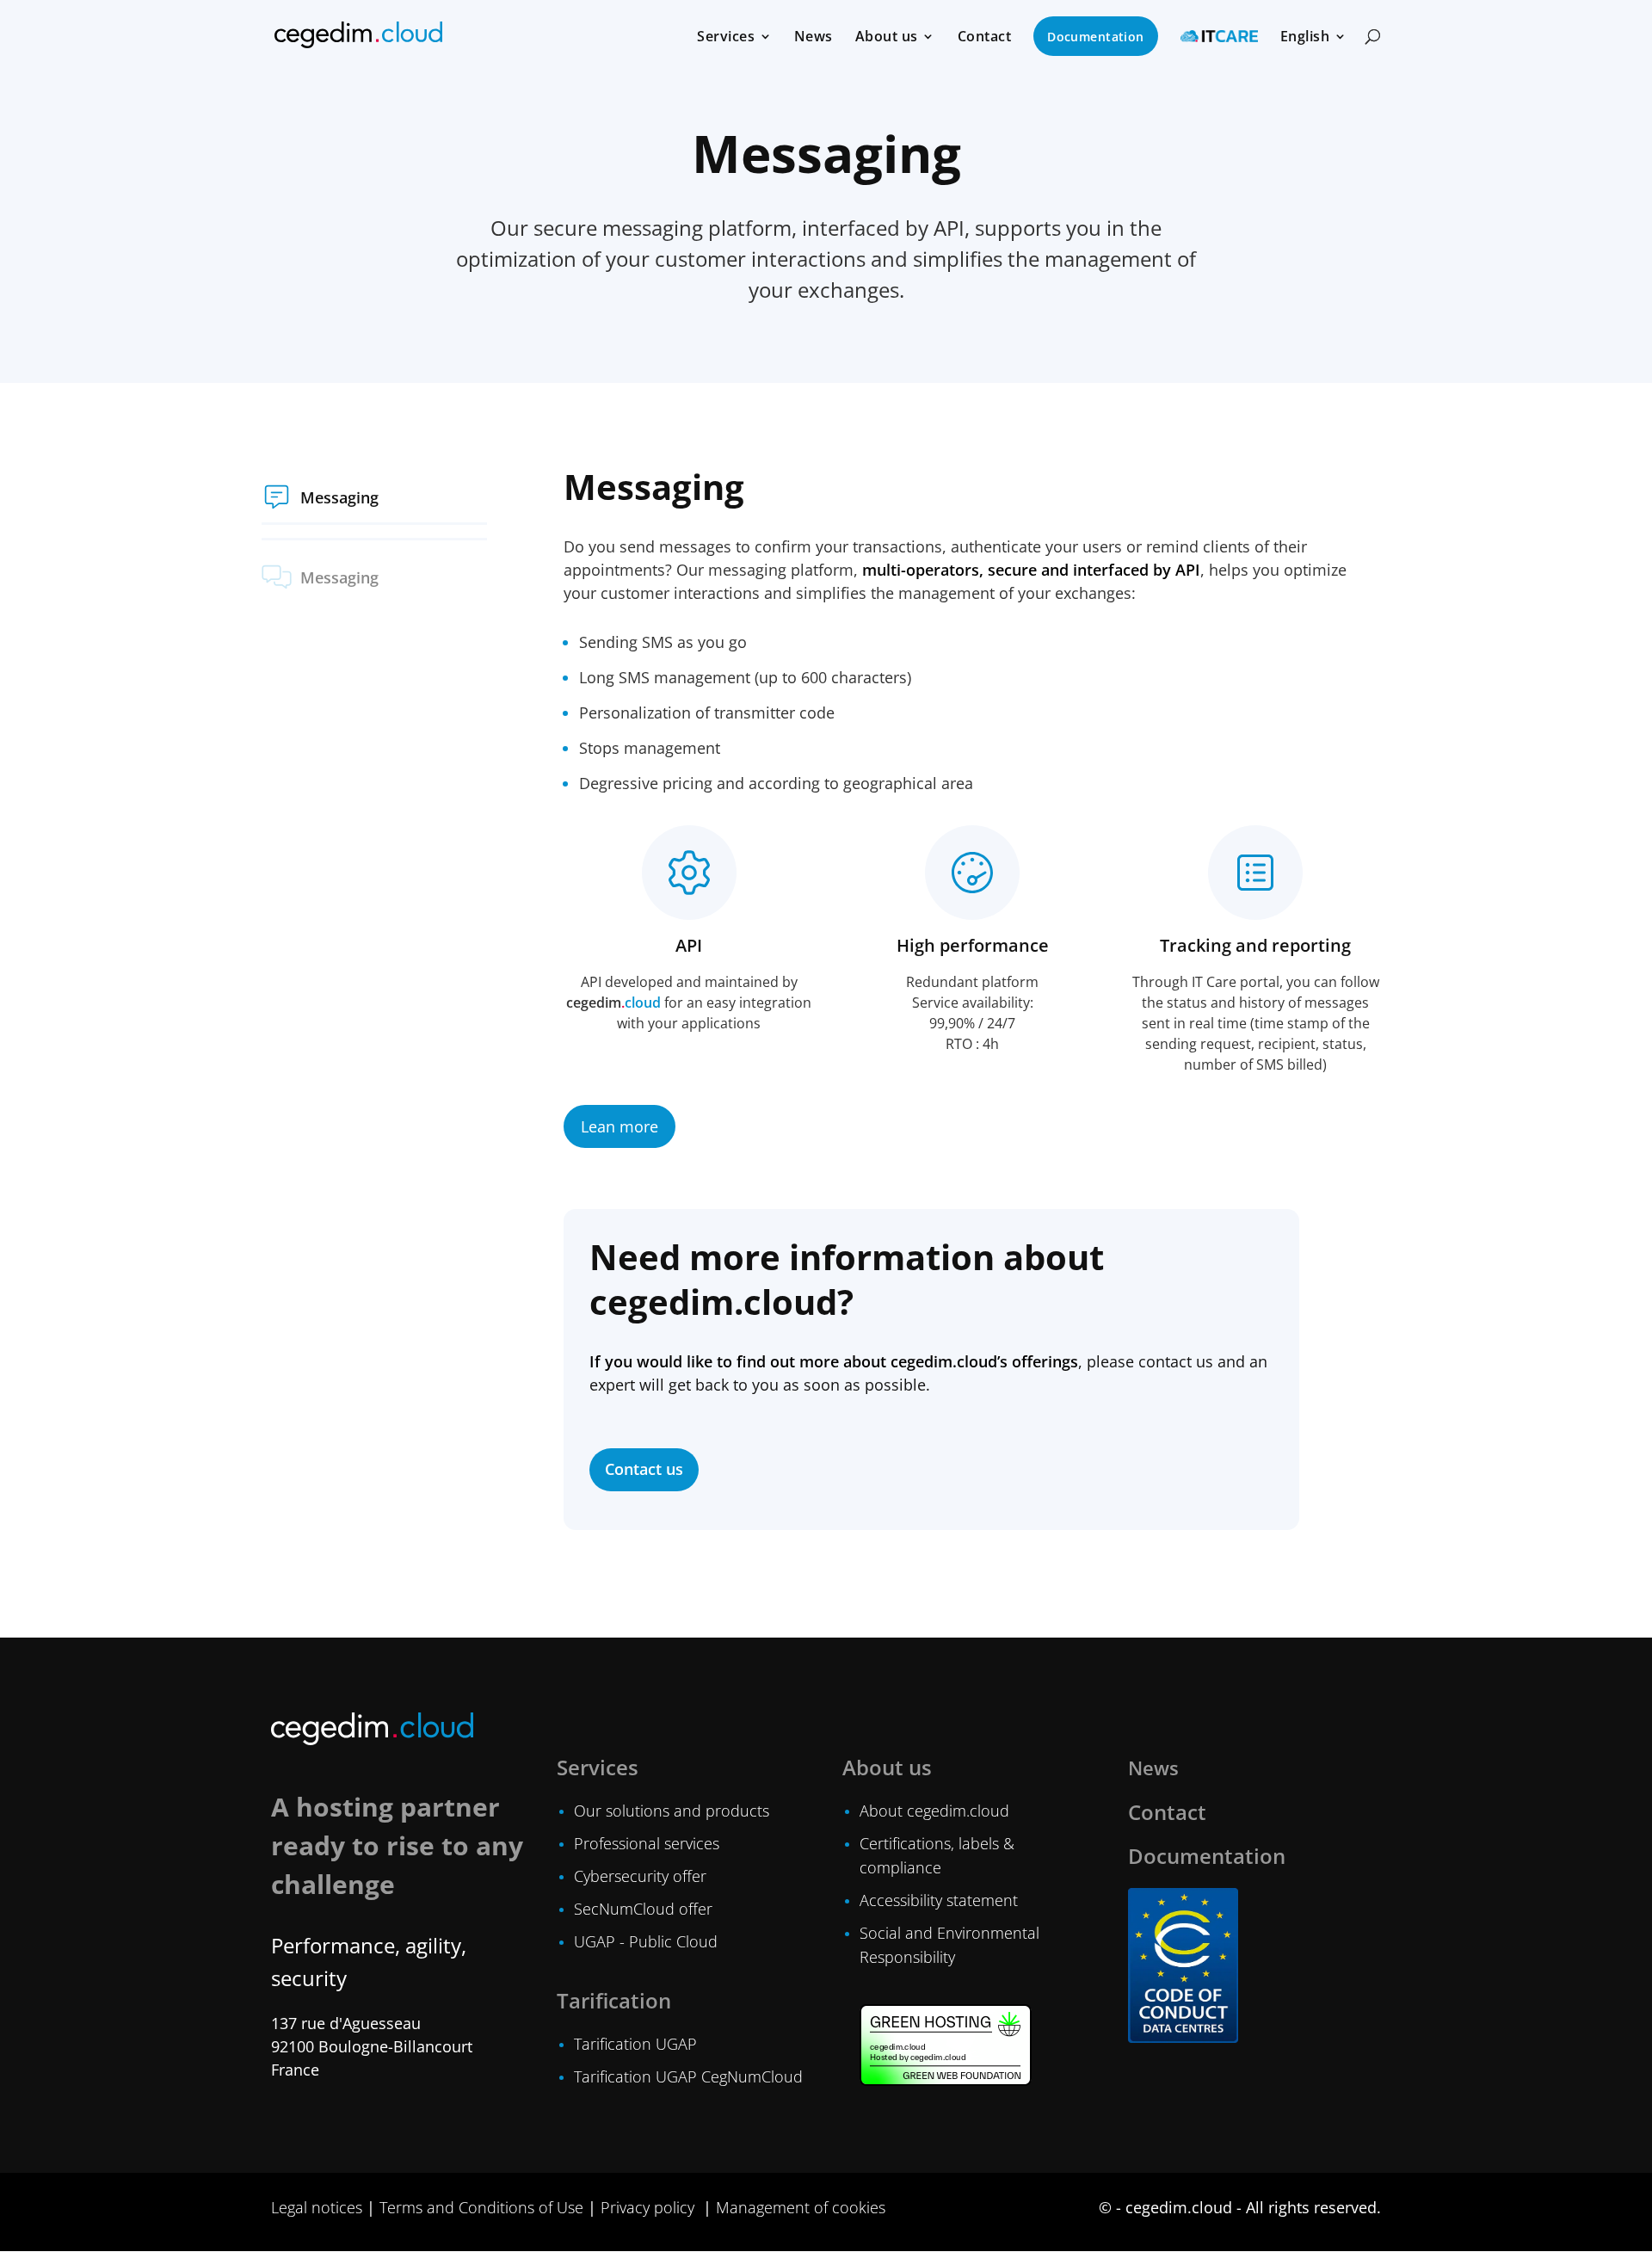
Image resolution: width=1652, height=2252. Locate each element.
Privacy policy (647, 2207)
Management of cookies (801, 2207)
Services (726, 38)
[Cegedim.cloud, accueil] (358, 34)
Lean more (619, 1126)
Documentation (1095, 37)
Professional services (647, 1843)
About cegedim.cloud (934, 1811)
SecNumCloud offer (643, 1909)
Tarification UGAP (635, 2044)
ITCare (1219, 36)
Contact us (644, 1469)
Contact (984, 38)
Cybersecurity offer (640, 1876)
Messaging (339, 497)
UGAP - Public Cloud (646, 1941)
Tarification (614, 2000)
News (814, 38)
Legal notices (317, 2207)
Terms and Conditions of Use (481, 2207)
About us (887, 38)
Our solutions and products (672, 1811)
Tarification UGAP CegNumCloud (688, 2076)
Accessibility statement (939, 1900)
